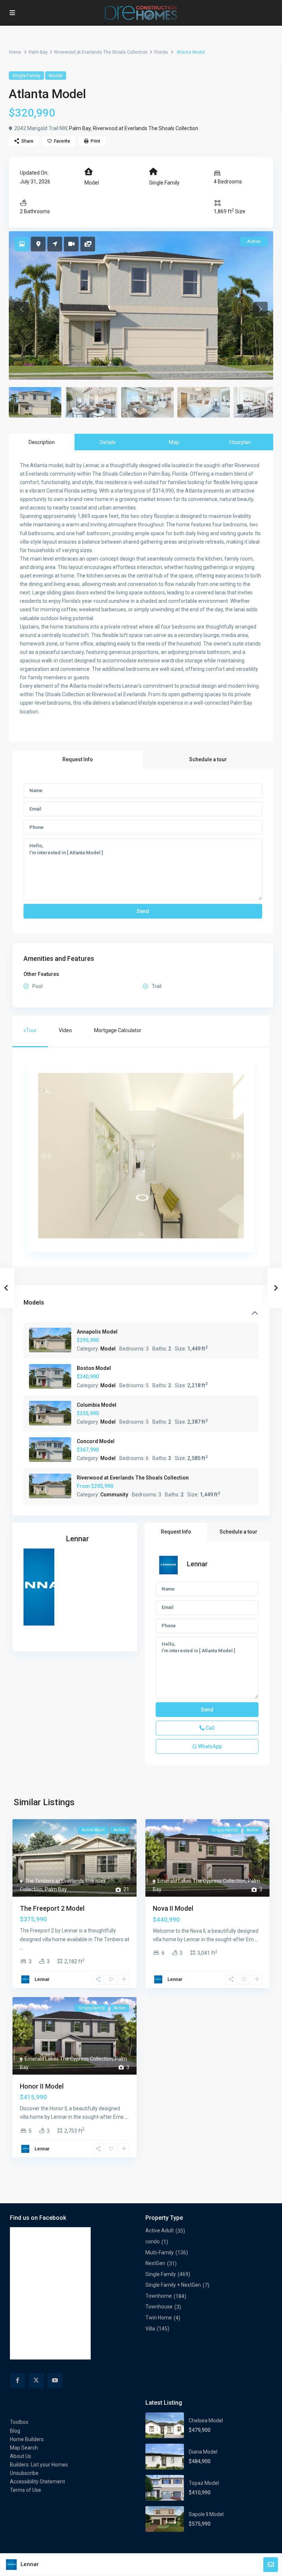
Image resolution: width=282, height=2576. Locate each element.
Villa (150, 2329)
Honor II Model (42, 2086)
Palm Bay (38, 52)
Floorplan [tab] (240, 442)
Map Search (24, 2448)
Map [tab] (174, 442)
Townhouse (159, 2307)
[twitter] (36, 2381)
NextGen (155, 2263)
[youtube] (55, 2381)
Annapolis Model (97, 1332)
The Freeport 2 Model (52, 1908)
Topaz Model (204, 2483)
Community (114, 1495)
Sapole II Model (206, 2514)
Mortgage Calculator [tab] (118, 1030)
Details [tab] (108, 442)
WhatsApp (209, 1746)
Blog (15, 2431)
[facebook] (17, 2381)
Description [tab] (42, 442)
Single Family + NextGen (173, 2285)
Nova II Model (173, 1908)
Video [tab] (65, 1030)
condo (153, 2242)
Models (34, 1303)
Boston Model (94, 1368)
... (21, 1948)
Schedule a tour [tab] (208, 759)
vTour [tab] (30, 1030)
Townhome (159, 2296)
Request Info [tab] (78, 759)
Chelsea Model (206, 2421)
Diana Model (203, 2452)
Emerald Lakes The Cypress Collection (202, 1881)
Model (56, 76)
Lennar (77, 1539)
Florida (161, 52)
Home (15, 52)
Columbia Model (97, 1405)
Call (210, 1728)
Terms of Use (26, 2490)
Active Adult (160, 2230)
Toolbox (19, 2422)
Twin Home (159, 2318)
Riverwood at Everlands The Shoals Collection (101, 52)
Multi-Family (160, 2253)
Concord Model (96, 1441)
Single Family (26, 76)
